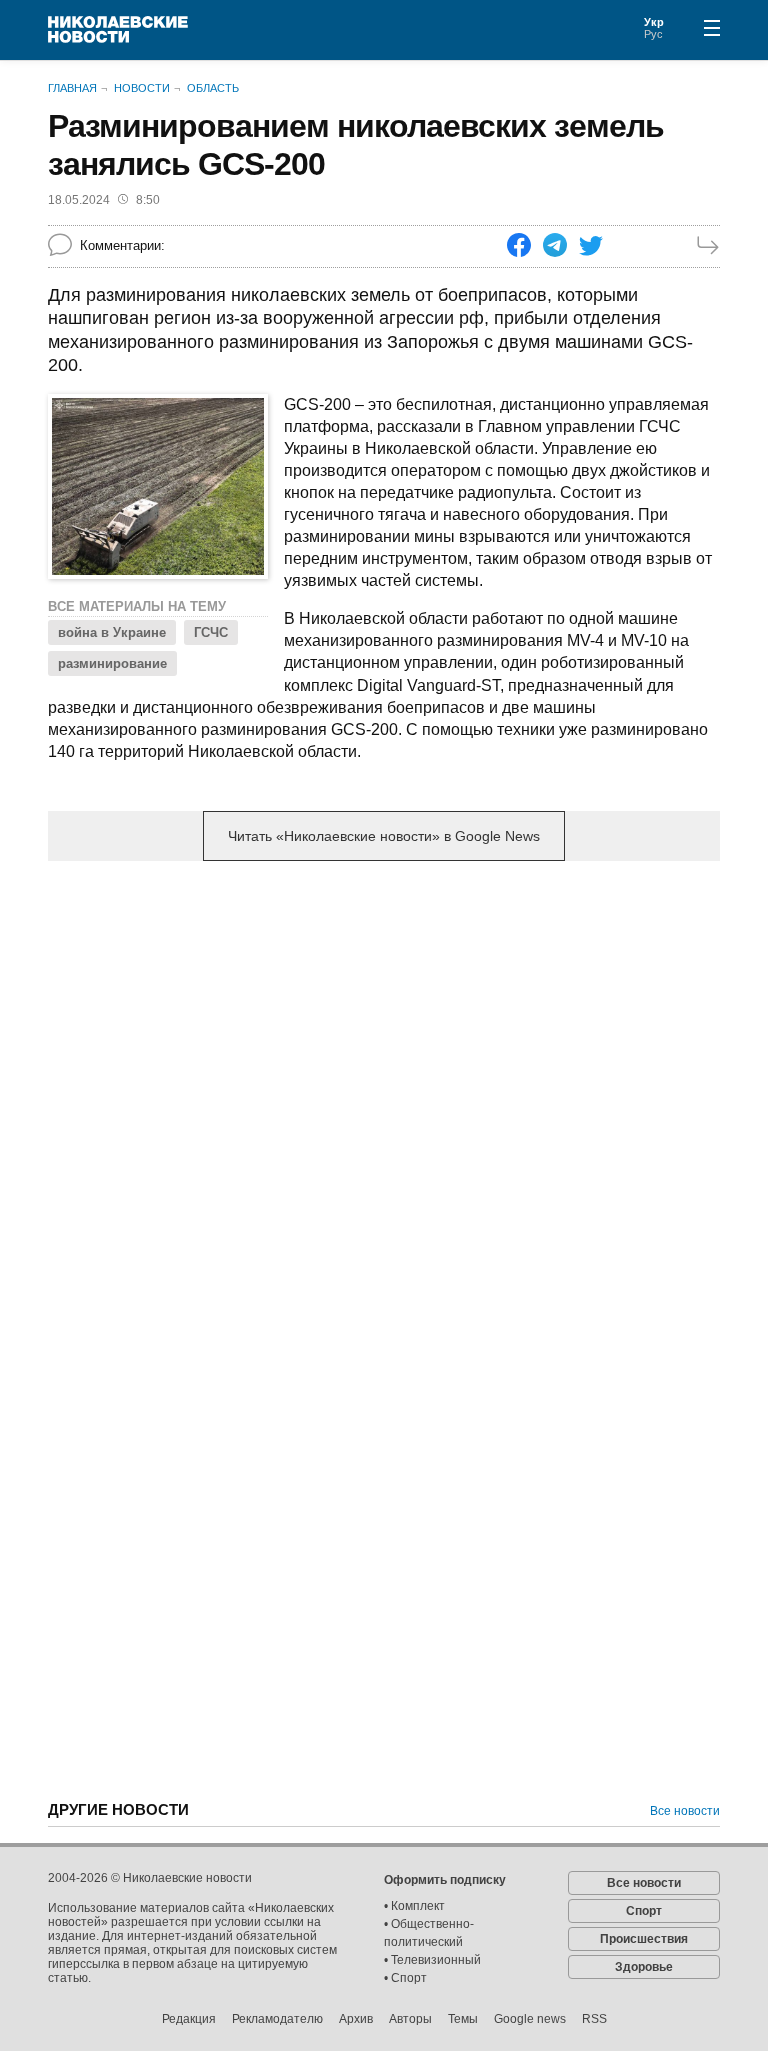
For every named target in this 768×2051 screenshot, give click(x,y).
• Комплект (414, 1906)
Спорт (644, 1911)
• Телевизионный (432, 1960)
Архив (356, 2019)
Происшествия (644, 1939)
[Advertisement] (384, 1033)
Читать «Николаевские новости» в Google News (384, 836)
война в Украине (112, 632)
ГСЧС (211, 632)
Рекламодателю (277, 2019)
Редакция (189, 2019)
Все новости (685, 1811)
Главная (72, 88)
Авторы (410, 2019)
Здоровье (644, 1967)
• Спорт (405, 1978)
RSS (594, 2019)
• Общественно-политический (429, 1933)
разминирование (112, 663)
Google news (530, 2019)
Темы (463, 2019)
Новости (142, 88)
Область (213, 88)
